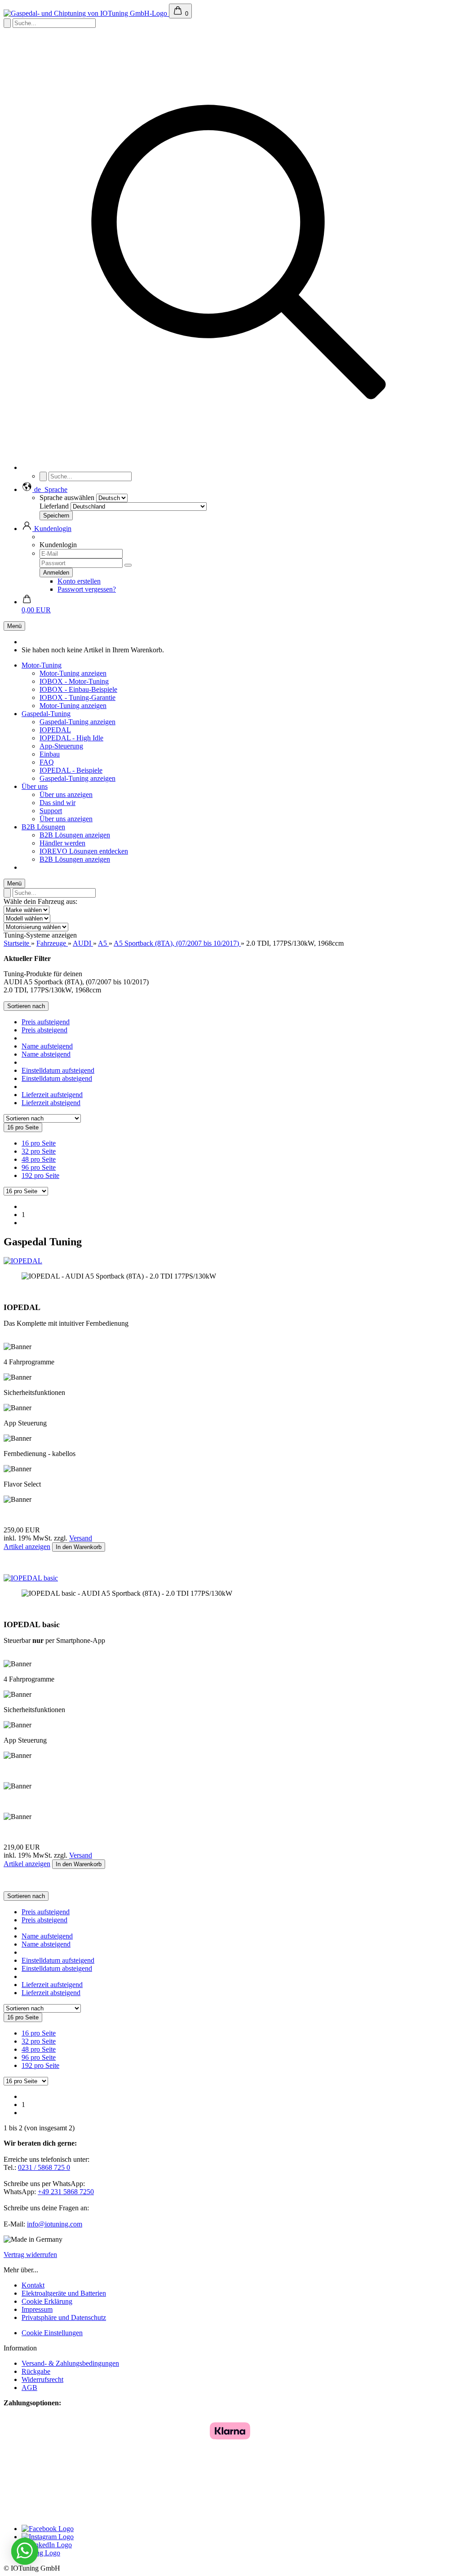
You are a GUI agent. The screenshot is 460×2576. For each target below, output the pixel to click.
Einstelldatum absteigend (57, 1078)
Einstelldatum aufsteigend (58, 1070)
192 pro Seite (40, 1175)
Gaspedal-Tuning (46, 714)
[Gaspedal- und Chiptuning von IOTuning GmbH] (86, 13)
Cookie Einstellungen (52, 2333)
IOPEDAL (55, 730)
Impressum (37, 2309)
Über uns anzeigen (66, 794)
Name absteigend (46, 1054)
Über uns (35, 786)
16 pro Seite (39, 1143)
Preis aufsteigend (46, 1022)
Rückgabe (36, 2371)
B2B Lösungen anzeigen (75, 835)
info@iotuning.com (55, 2224)
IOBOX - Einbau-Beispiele (78, 689)
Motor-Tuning (42, 665)
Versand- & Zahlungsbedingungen (70, 2363)
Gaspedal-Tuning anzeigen (77, 722)
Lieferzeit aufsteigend (52, 1095)
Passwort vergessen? (87, 589)
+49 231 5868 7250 (66, 2192)
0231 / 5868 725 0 (44, 2167)
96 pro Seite (39, 1167)
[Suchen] (239, 467)
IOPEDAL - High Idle (71, 738)
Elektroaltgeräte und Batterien (64, 2293)
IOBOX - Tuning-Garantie (77, 697)
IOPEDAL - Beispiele (71, 770)
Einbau (50, 754)
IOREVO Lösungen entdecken (84, 851)
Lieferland (54, 506)
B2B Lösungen (43, 827)
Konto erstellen (79, 581)
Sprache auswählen (67, 498)
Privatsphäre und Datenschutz (64, 2317)
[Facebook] (48, 2529)
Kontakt (33, 2285)
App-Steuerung (61, 746)
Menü (14, 626)
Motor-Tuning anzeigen (73, 673)
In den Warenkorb (79, 1547)
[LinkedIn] (47, 2545)
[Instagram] (48, 2537)
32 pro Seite (39, 1151)
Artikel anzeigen (27, 1547)
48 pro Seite (39, 1159)
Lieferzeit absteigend (51, 1103)
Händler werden (62, 843)
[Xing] (41, 2553)
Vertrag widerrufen (30, 2255)
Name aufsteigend (47, 1046)
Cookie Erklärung (47, 2301)
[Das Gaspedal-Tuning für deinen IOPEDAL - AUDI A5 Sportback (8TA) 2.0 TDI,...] (23, 1261)
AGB (29, 2388)
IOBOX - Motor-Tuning (74, 681)
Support (51, 811)
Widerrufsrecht (42, 2379)
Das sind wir (57, 803)
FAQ (47, 762)
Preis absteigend (44, 1030)
